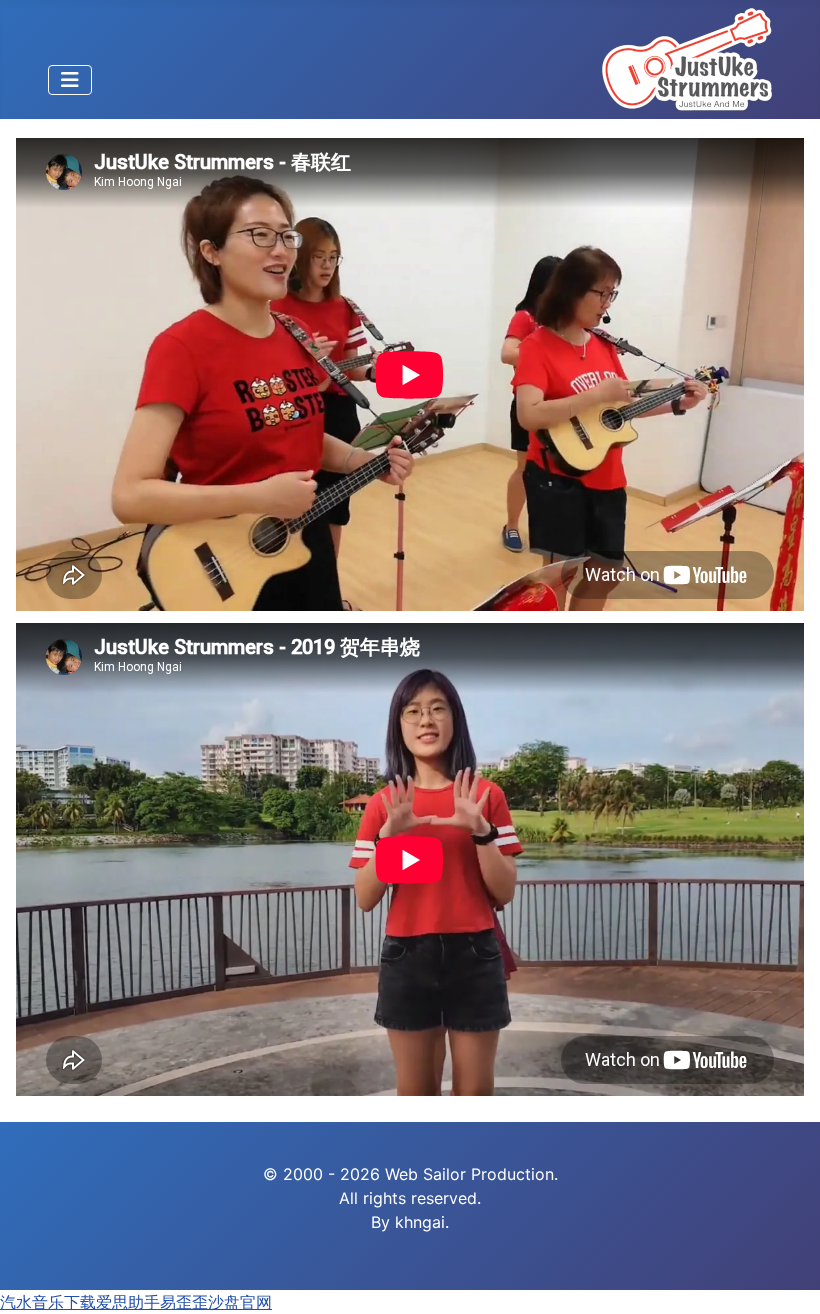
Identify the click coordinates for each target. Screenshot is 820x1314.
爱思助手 (128, 1302)
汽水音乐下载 (48, 1302)
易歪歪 (184, 1302)
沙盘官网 (240, 1302)
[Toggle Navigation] (70, 80)
